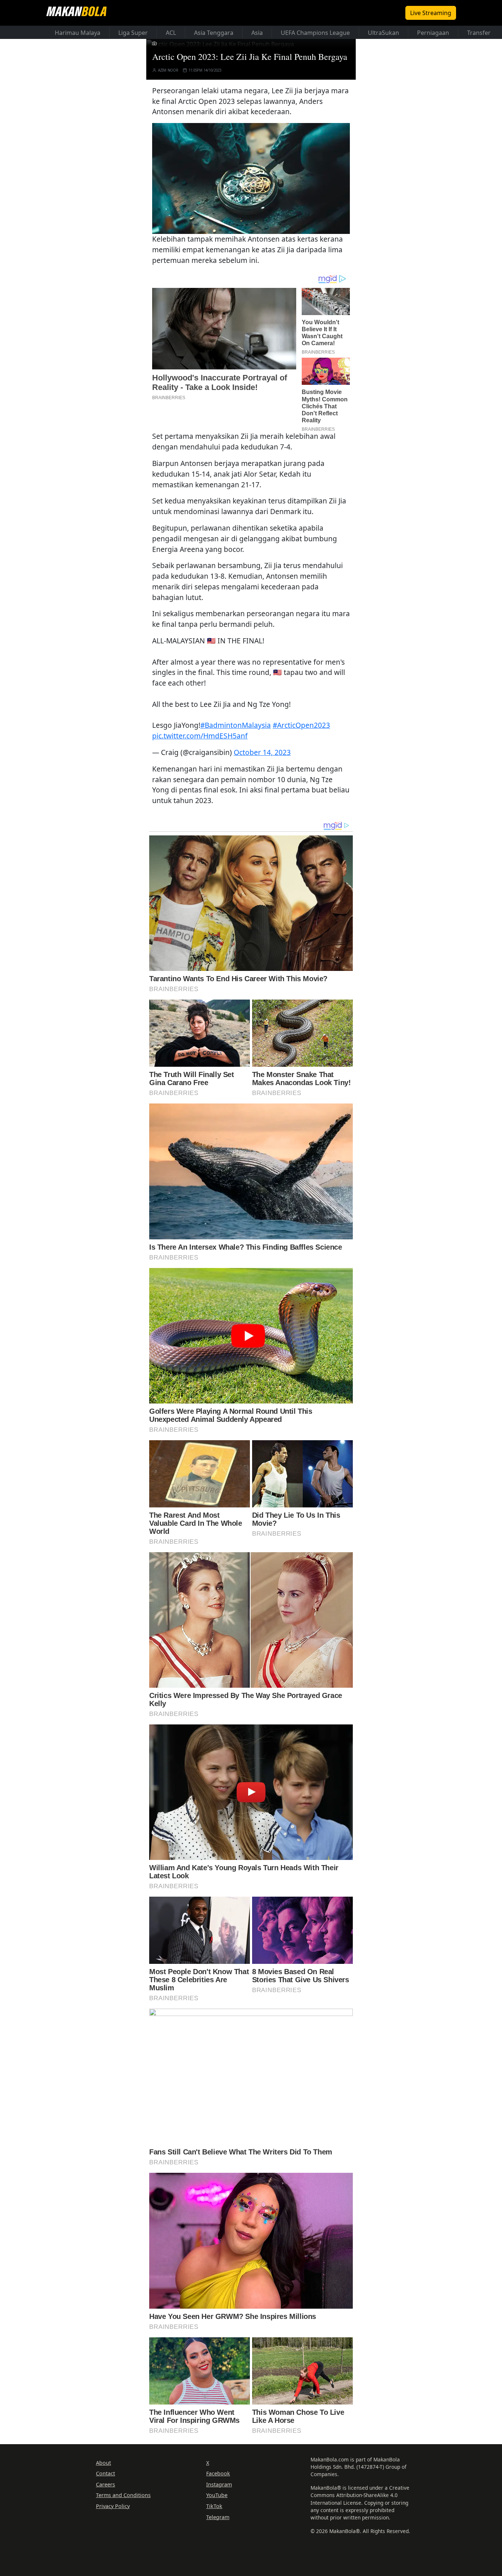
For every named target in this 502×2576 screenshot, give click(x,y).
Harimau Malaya (78, 33)
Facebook (218, 2473)
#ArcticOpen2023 (301, 725)
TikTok (214, 2506)
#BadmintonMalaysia (236, 725)
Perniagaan (433, 33)
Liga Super (133, 33)
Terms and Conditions (123, 2495)
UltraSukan (383, 33)
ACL (171, 33)
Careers (105, 2484)
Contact (105, 2473)
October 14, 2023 (262, 752)
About (103, 2463)
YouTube (217, 2495)
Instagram (219, 2484)
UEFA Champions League (315, 33)
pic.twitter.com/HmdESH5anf (200, 736)
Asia (257, 33)
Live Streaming (431, 13)
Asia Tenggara (214, 33)
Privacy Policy (113, 2506)
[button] (251, 178)
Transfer (479, 33)
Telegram (218, 2517)
